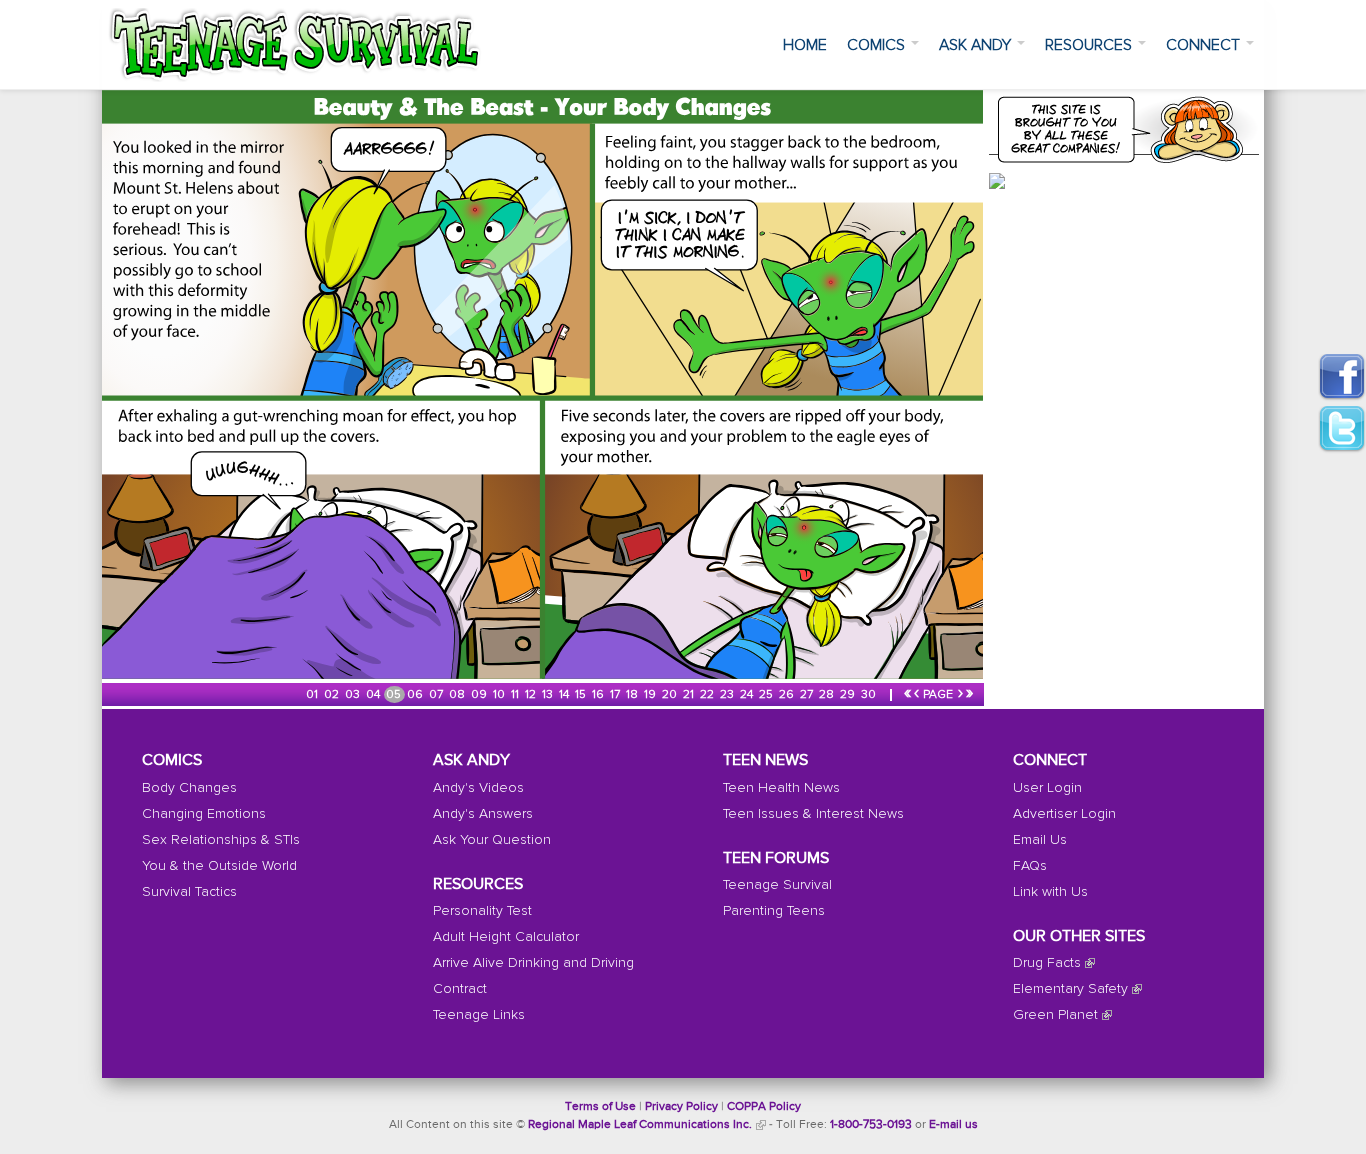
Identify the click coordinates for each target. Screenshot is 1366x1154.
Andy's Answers (483, 814)
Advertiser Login (1064, 814)
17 (616, 695)
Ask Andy (977, 45)
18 (633, 695)
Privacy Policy (681, 1107)
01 (313, 695)
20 (671, 695)
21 (690, 695)
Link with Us (1050, 892)
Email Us (1040, 840)
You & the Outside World (219, 866)
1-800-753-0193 (871, 1125)
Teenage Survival (777, 885)
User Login (1047, 788)
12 (532, 695)
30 (870, 695)
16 (599, 695)
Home (805, 45)
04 (374, 695)
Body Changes (189, 788)
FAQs (1030, 866)
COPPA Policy (764, 1107)
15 (582, 695)
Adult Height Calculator (506, 937)
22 (708, 695)
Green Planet (1055, 1015)
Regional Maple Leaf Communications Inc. (640, 1125)
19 (651, 695)
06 (416, 695)
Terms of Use (600, 1107)
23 (728, 695)
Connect (1205, 45)
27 (808, 695)
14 (565, 695)
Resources (1090, 45)
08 (458, 695)
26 (788, 695)
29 (849, 695)
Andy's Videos (478, 788)
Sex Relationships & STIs (221, 840)
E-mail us (953, 1125)
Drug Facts (1047, 963)
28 (828, 695)
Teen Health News (781, 788)
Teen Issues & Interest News (813, 814)
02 (333, 695)
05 (395, 695)
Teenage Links (479, 1015)
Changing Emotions (204, 814)
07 (437, 695)
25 (767, 695)
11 (516, 695)
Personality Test (482, 911)
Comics (878, 45)
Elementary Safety (1070, 989)
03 (354, 695)
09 (480, 695)
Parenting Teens (774, 911)
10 (500, 695)
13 (549, 695)
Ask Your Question (492, 840)
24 (748, 695)
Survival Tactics (189, 892)
